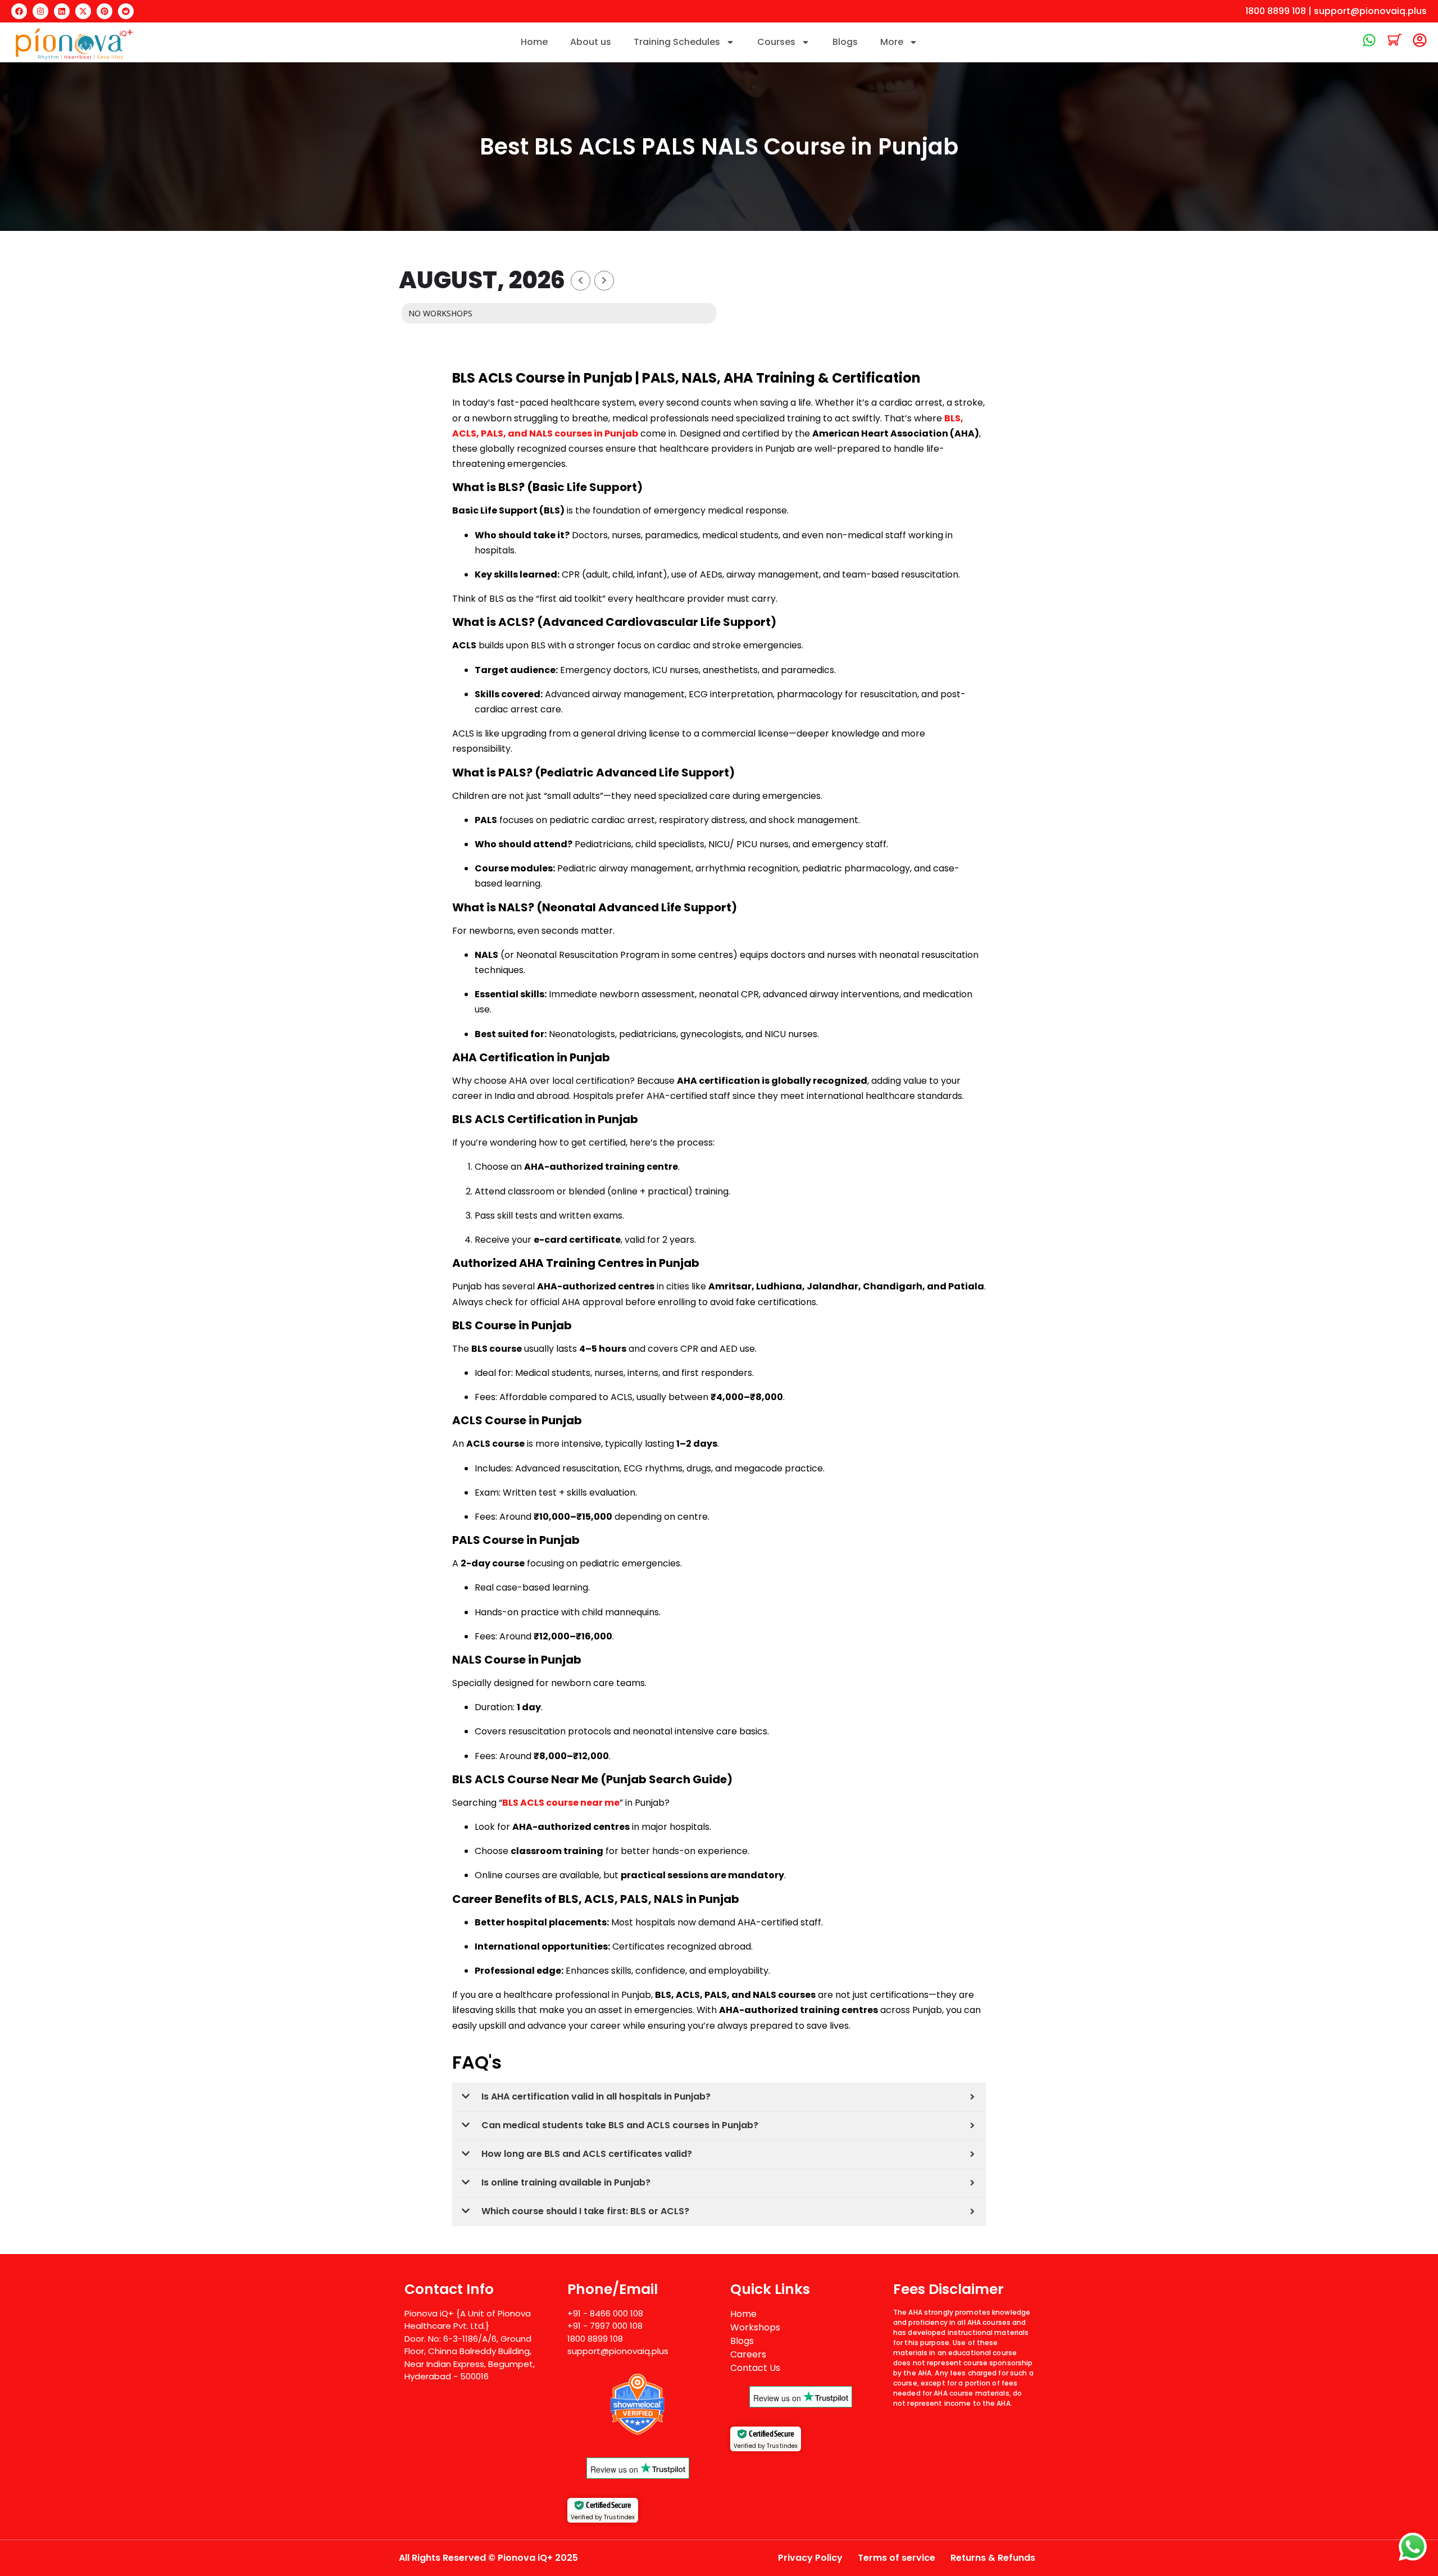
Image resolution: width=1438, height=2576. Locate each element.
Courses (776, 42)
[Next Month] (604, 281)
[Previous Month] (581, 281)
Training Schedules (677, 42)
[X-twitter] (83, 11)
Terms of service (897, 2558)
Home (534, 42)
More (892, 42)
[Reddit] (126, 11)
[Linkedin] (62, 11)
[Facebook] (19, 11)
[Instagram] (40, 11)
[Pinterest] (104, 11)
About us (591, 42)
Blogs (845, 42)
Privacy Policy (810, 2558)
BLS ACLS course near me (561, 1803)
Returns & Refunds (993, 2558)
